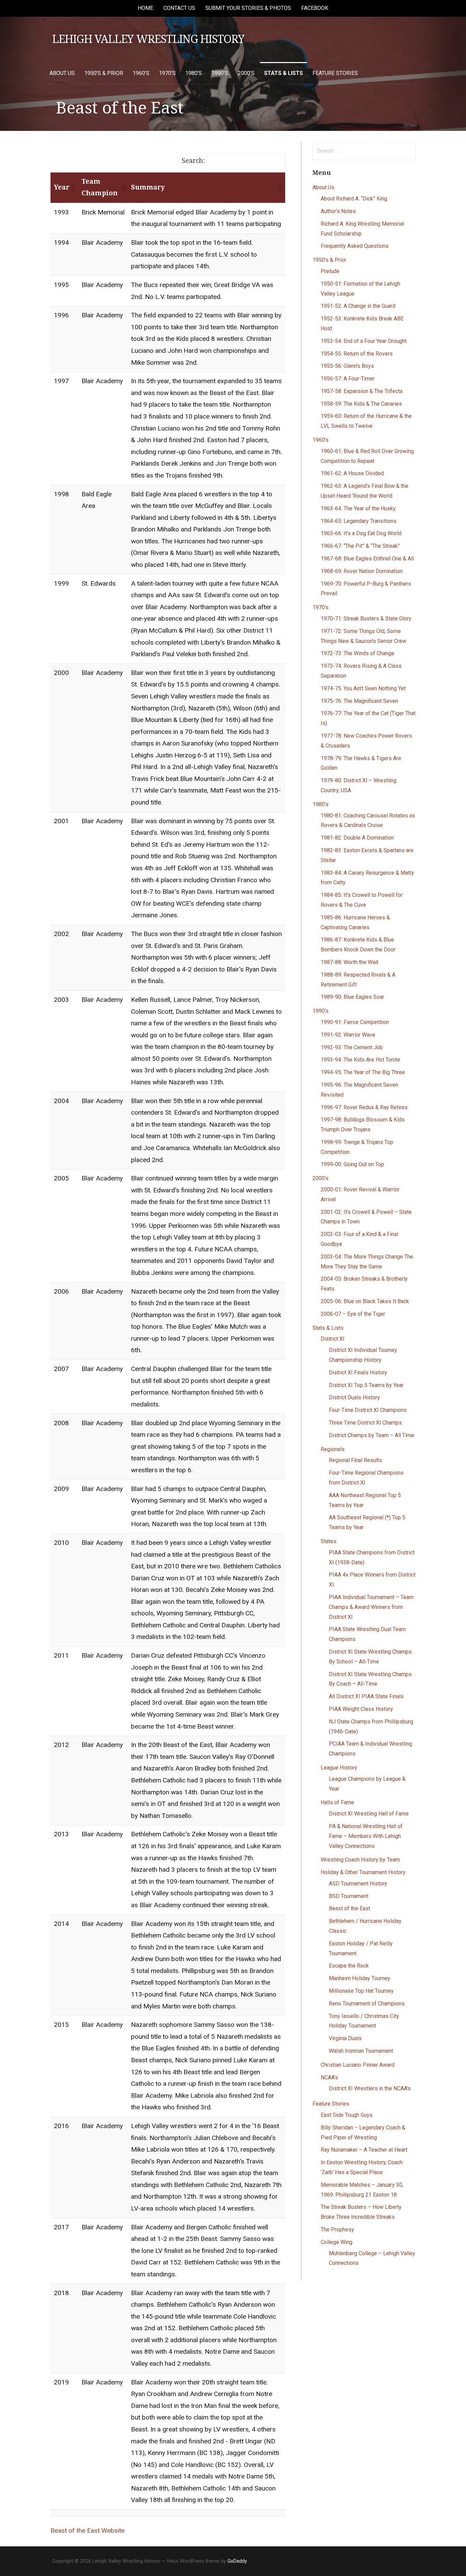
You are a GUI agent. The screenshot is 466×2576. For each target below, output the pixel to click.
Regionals (333, 1449)
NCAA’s (329, 2077)
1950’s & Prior (104, 73)
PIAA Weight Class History (361, 1709)
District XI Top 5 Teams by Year (366, 1385)
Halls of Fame (337, 1802)
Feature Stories (335, 73)
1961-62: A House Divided (352, 473)
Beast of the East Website (88, 2530)
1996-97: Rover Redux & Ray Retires (364, 1107)
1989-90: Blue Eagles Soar (352, 997)
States (329, 1541)
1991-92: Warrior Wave (348, 1035)
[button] (73, 187)
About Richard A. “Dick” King (354, 199)
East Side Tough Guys (347, 2115)
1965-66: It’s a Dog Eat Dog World (361, 533)
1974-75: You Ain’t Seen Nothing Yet (363, 688)
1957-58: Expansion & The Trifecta (362, 391)
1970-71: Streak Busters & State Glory (366, 619)
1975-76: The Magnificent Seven (359, 701)
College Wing (337, 2242)
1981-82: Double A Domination (357, 838)
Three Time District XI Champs (365, 1423)
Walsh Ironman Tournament (361, 2051)
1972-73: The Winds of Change (358, 653)
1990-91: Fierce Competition (355, 1022)
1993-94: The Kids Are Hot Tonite (360, 1060)
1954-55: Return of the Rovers (357, 354)
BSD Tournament (349, 1896)
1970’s (167, 73)
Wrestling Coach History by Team (360, 1860)
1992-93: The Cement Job (352, 1047)
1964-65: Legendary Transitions (359, 521)
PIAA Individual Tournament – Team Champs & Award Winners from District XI (371, 1607)
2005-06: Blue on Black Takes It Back (365, 1301)
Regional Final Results (355, 1460)
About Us (62, 73)
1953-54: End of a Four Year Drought (364, 341)
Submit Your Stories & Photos (248, 8)
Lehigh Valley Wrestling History (148, 39)
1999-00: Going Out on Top (352, 1164)
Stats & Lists (283, 73)
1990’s (220, 73)
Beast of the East (349, 1908)
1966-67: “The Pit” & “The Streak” (360, 546)
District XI (333, 1339)
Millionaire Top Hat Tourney (361, 1991)
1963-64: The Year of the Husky (358, 508)
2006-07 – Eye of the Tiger (353, 1314)
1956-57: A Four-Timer (348, 379)
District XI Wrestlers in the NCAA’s (370, 2088)
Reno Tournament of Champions (367, 2003)
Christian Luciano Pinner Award (358, 2065)
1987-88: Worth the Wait (349, 962)
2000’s (246, 73)
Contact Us (179, 8)
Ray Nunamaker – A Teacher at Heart (364, 2150)
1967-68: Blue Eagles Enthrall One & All (367, 559)
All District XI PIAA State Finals (366, 1696)
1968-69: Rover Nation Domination (362, 571)
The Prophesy (337, 2229)
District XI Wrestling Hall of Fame (369, 1814)
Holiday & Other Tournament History (363, 1872)
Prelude (330, 271)
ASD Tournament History (358, 1884)
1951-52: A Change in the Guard (358, 306)
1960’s (141, 73)
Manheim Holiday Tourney (360, 1978)
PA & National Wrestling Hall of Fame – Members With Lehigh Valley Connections (366, 1836)
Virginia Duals (345, 2038)
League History (339, 1768)
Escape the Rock (349, 1966)
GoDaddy (237, 2561)
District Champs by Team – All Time (372, 1435)
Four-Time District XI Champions (368, 1410)
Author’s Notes (338, 211)
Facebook (315, 8)
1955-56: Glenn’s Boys (347, 366)
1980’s (194, 73)
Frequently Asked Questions (355, 246)
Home (145, 8)
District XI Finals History (358, 1373)
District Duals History (354, 1397)
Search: (193, 161)
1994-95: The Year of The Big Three (363, 1072)
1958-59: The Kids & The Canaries (361, 404)
